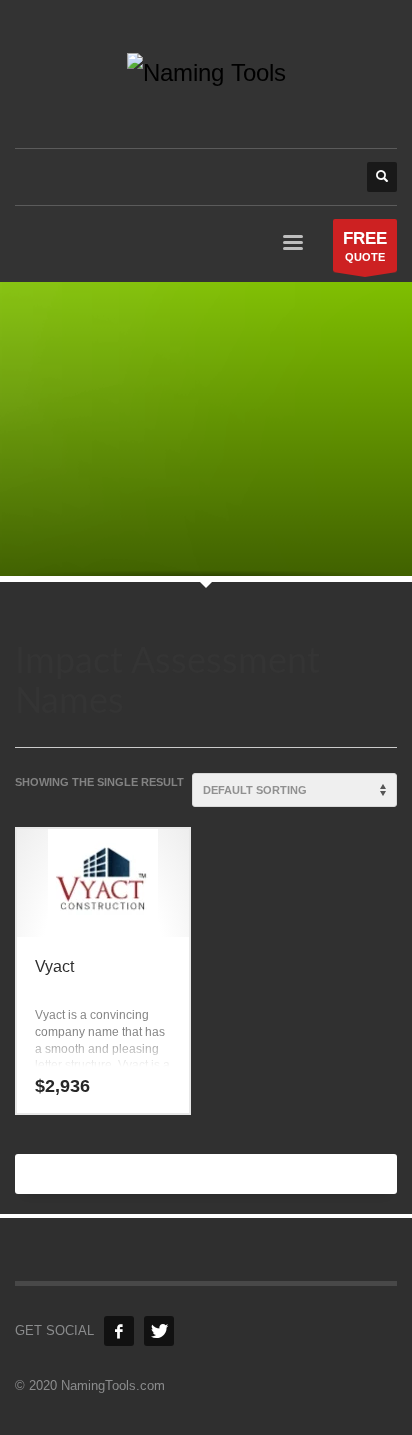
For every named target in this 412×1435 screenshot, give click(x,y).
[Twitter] (159, 1331)
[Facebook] (119, 1331)
